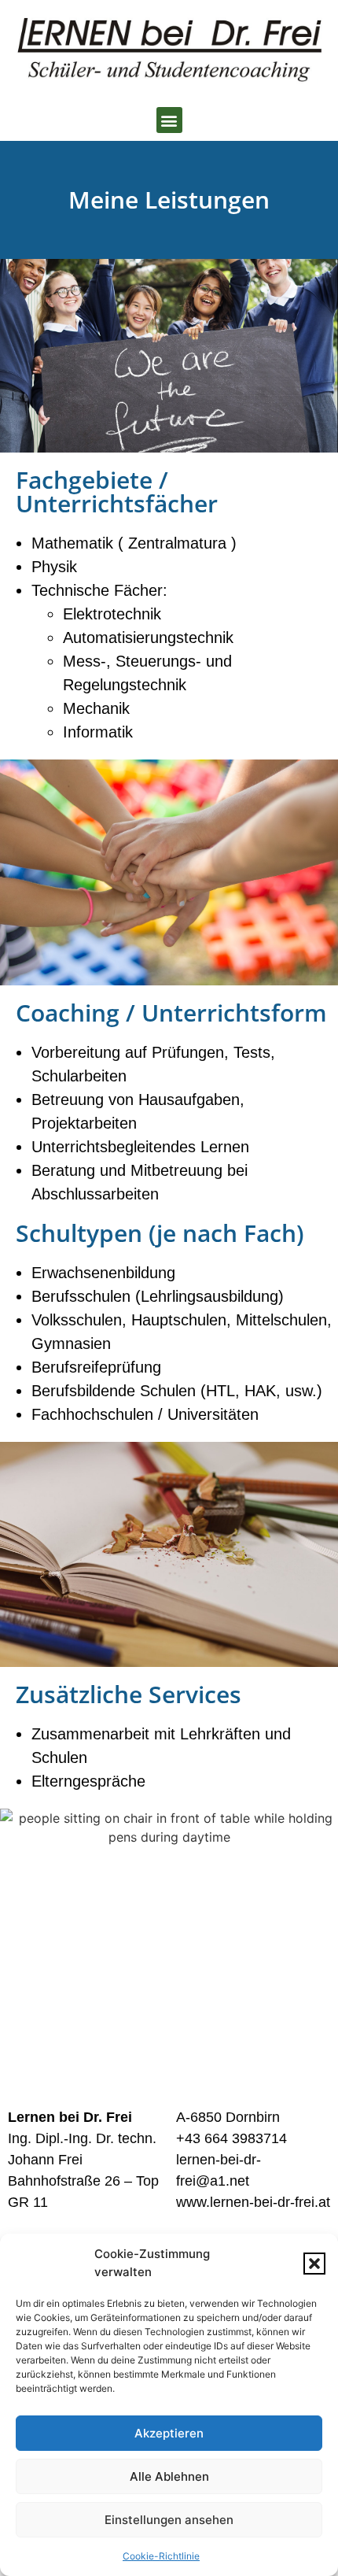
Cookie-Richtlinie (161, 2556)
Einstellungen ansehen (169, 2520)
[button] (314, 2264)
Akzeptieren (169, 2433)
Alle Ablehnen (169, 2476)
